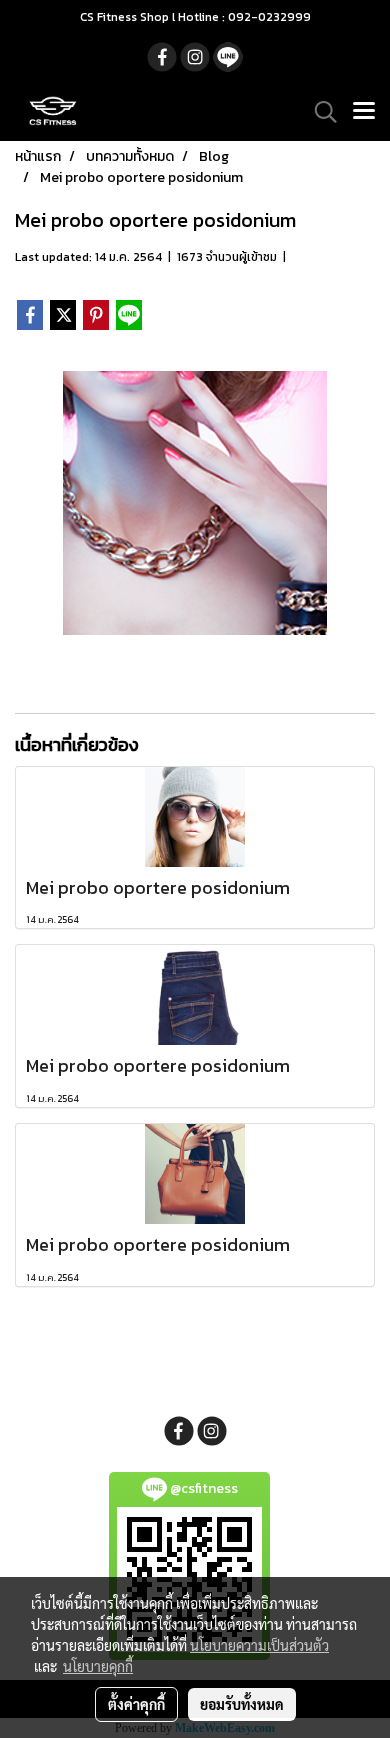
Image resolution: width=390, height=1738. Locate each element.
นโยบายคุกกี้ (98, 1666)
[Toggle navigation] (364, 112)
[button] (319, 112)
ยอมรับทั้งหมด (242, 1704)
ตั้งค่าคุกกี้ (136, 1704)
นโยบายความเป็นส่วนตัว (259, 1645)
